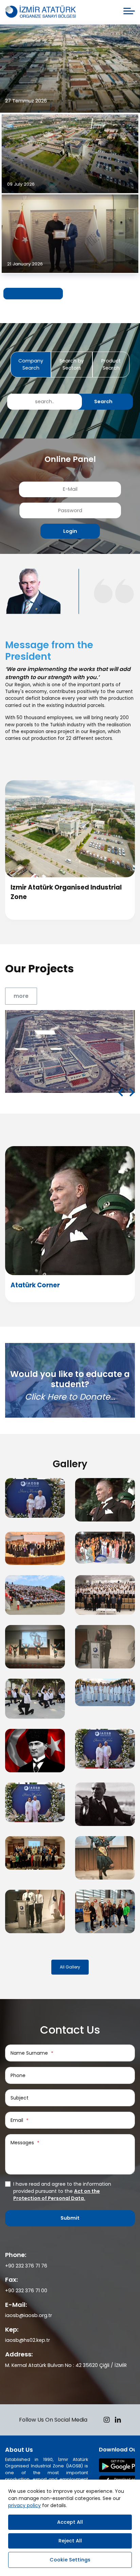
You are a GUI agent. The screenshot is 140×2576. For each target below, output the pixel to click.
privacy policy (24, 2505)
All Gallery (70, 1967)
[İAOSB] (40, 12)
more (21, 996)
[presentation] (120, 1093)
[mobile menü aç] (129, 11)
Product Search (111, 364)
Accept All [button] (70, 2522)
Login (70, 531)
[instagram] (107, 2421)
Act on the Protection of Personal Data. (57, 2195)
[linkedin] (118, 2421)
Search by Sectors (72, 364)
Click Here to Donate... (70, 1397)
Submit (70, 2218)
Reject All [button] (70, 2541)
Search (103, 402)
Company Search (31, 364)
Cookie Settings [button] (70, 2560)
